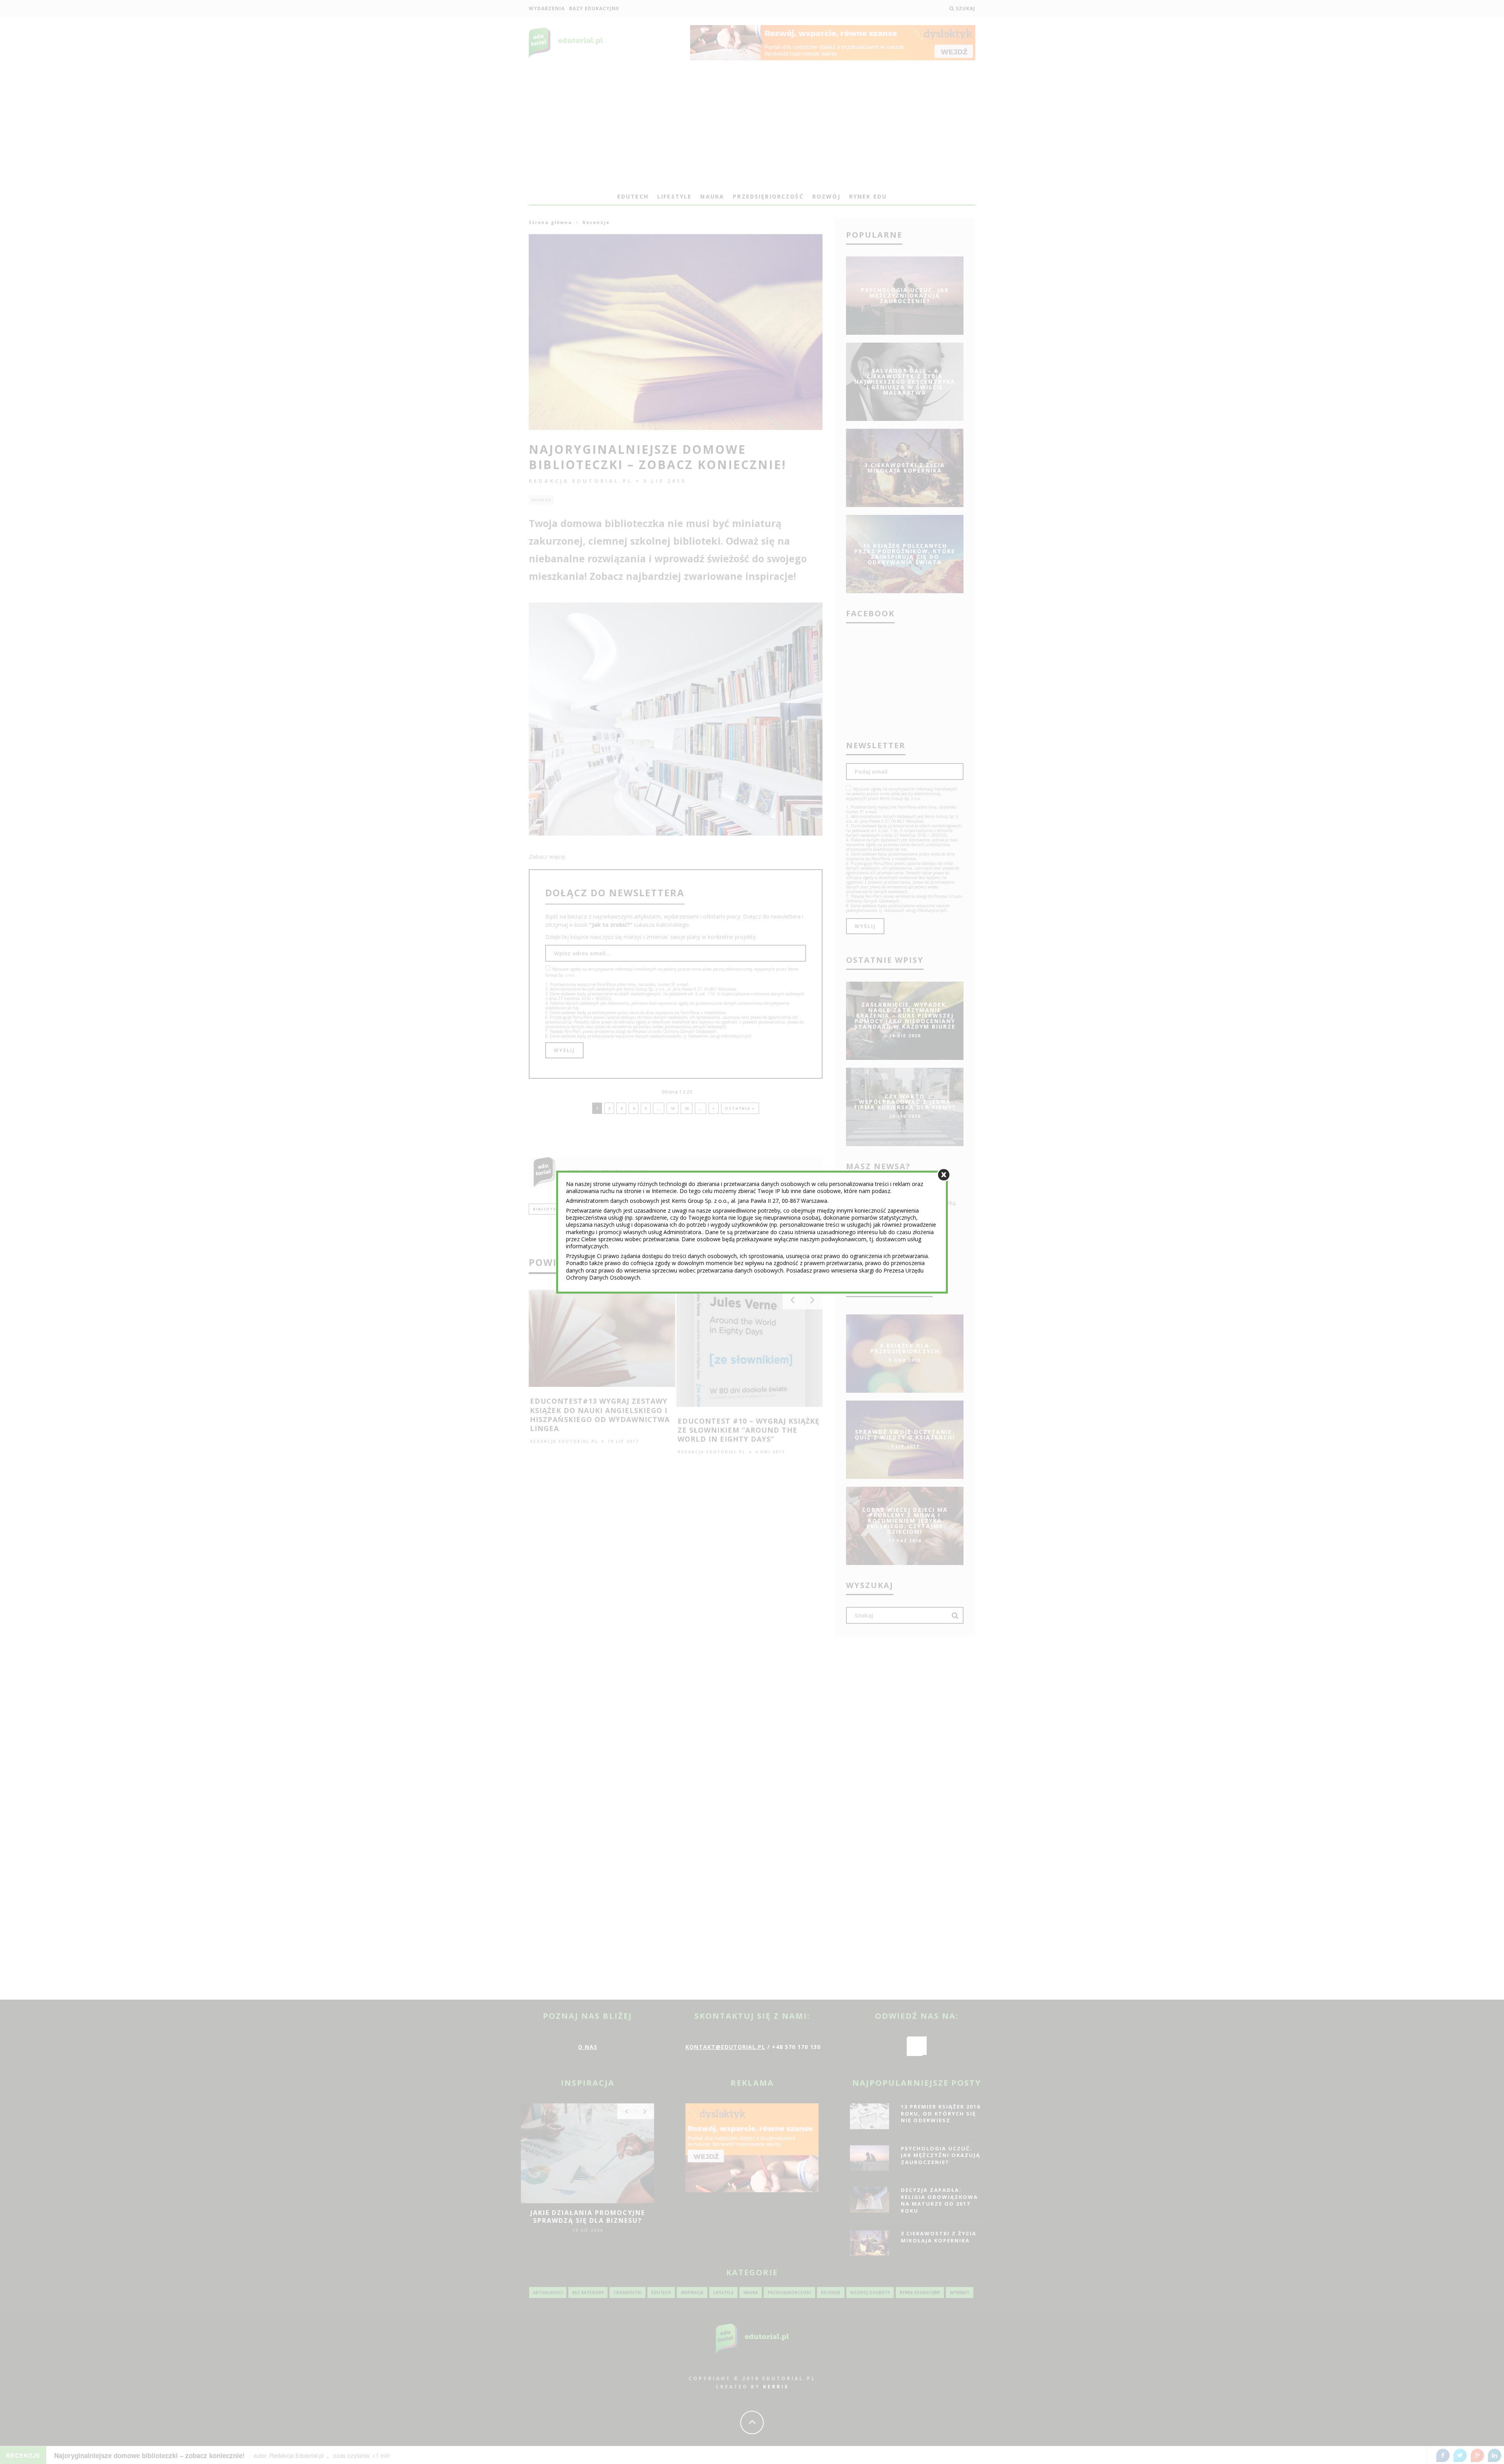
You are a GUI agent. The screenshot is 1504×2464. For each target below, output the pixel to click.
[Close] (944, 1174)
